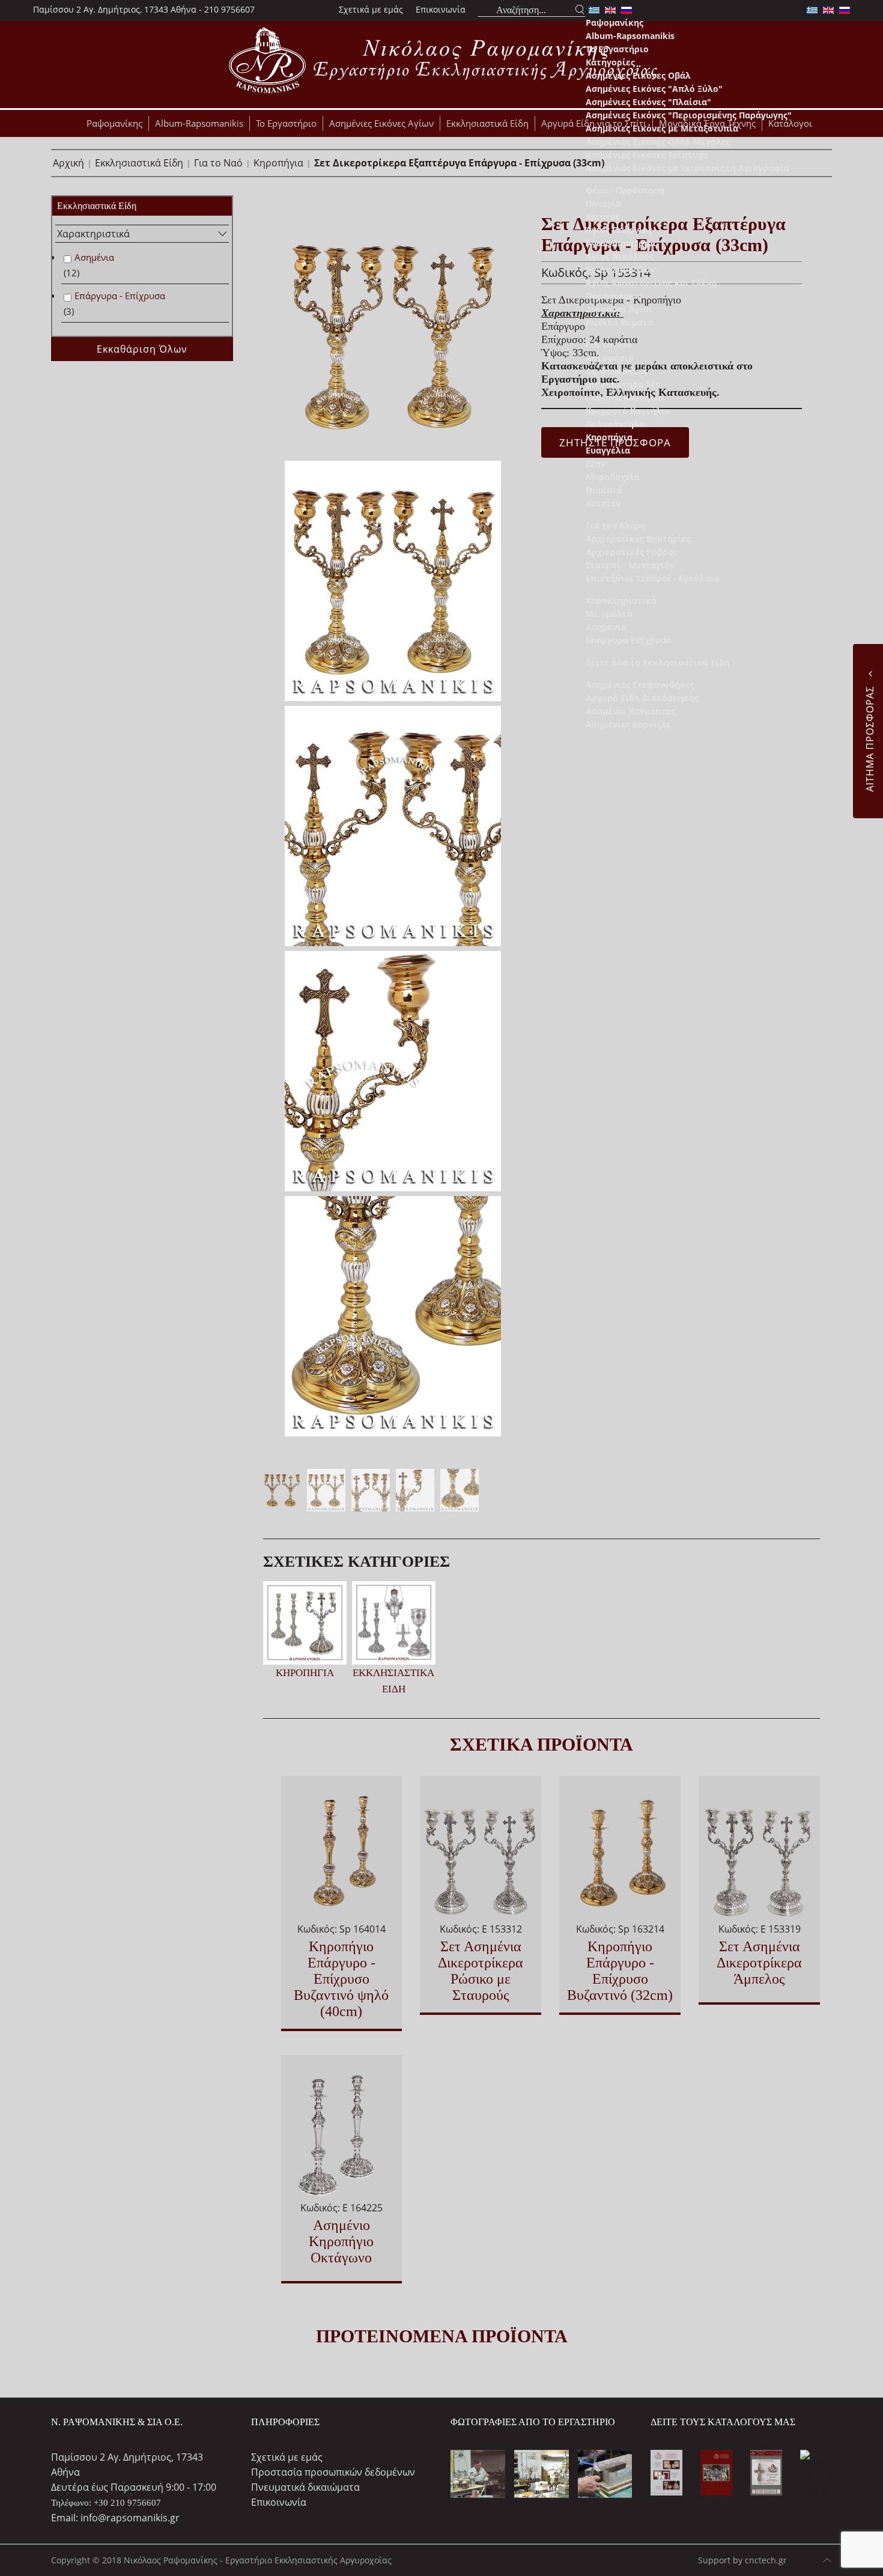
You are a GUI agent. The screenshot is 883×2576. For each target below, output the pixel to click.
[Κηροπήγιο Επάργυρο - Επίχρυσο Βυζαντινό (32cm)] (620, 1854)
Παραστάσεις (614, 296)
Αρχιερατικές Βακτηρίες (638, 539)
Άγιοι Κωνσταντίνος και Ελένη (651, 283)
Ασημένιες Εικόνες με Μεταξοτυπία (662, 128)
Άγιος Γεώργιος (619, 230)
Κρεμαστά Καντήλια (628, 411)
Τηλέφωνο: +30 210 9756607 (106, 2503)
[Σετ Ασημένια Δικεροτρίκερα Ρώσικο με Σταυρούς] (481, 1854)
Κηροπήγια (609, 437)
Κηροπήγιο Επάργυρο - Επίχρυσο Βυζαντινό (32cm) (620, 1971)
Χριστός (603, 217)
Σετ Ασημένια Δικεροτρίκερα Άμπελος (759, 1963)
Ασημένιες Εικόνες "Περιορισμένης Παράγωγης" (689, 115)
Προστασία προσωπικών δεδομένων (333, 2472)
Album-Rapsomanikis (630, 36)
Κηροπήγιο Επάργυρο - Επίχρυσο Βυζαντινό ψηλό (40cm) (341, 1979)
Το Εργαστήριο (617, 49)
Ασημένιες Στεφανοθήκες (640, 685)
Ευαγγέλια (608, 450)
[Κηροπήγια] (305, 1622)
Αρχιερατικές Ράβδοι (631, 552)
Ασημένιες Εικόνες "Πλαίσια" (648, 102)
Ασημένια (606, 627)
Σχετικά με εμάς (371, 9)
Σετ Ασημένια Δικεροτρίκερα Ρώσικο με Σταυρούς (481, 1971)
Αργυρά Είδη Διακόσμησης (642, 698)
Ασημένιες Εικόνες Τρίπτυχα (647, 155)
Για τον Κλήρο (616, 525)
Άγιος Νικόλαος (620, 256)
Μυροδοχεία (612, 477)
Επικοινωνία (441, 9)
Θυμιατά (604, 490)
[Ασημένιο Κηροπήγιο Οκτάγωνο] (342, 2133)
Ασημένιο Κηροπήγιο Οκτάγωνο (341, 2241)
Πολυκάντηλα (615, 424)
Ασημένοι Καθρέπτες (630, 711)
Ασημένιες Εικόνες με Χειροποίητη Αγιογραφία (687, 168)
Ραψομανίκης (614, 23)
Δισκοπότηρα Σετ (623, 384)
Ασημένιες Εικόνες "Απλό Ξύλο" (654, 89)
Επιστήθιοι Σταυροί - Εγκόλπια (653, 578)
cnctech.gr (766, 2560)
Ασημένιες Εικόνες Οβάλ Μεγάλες (658, 141)
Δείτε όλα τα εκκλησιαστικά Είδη (658, 662)
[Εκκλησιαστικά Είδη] (394, 1622)
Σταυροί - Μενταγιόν (630, 565)
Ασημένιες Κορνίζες (628, 724)
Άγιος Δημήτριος (621, 243)
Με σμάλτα (609, 614)
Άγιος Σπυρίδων (620, 269)
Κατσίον (603, 503)
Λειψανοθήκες (617, 371)
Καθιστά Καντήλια (625, 397)
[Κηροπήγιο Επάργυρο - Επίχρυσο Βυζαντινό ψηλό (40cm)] (342, 1854)
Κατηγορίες (610, 62)
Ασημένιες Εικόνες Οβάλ (638, 75)
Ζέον (596, 463)
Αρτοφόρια (610, 358)
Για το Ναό (609, 345)
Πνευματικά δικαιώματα (305, 2487)
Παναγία (603, 203)
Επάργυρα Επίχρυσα (629, 640)
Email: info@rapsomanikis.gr (115, 2518)
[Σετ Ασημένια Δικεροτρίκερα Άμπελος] (759, 1854)
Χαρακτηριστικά (621, 600)
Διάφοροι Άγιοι (619, 309)
